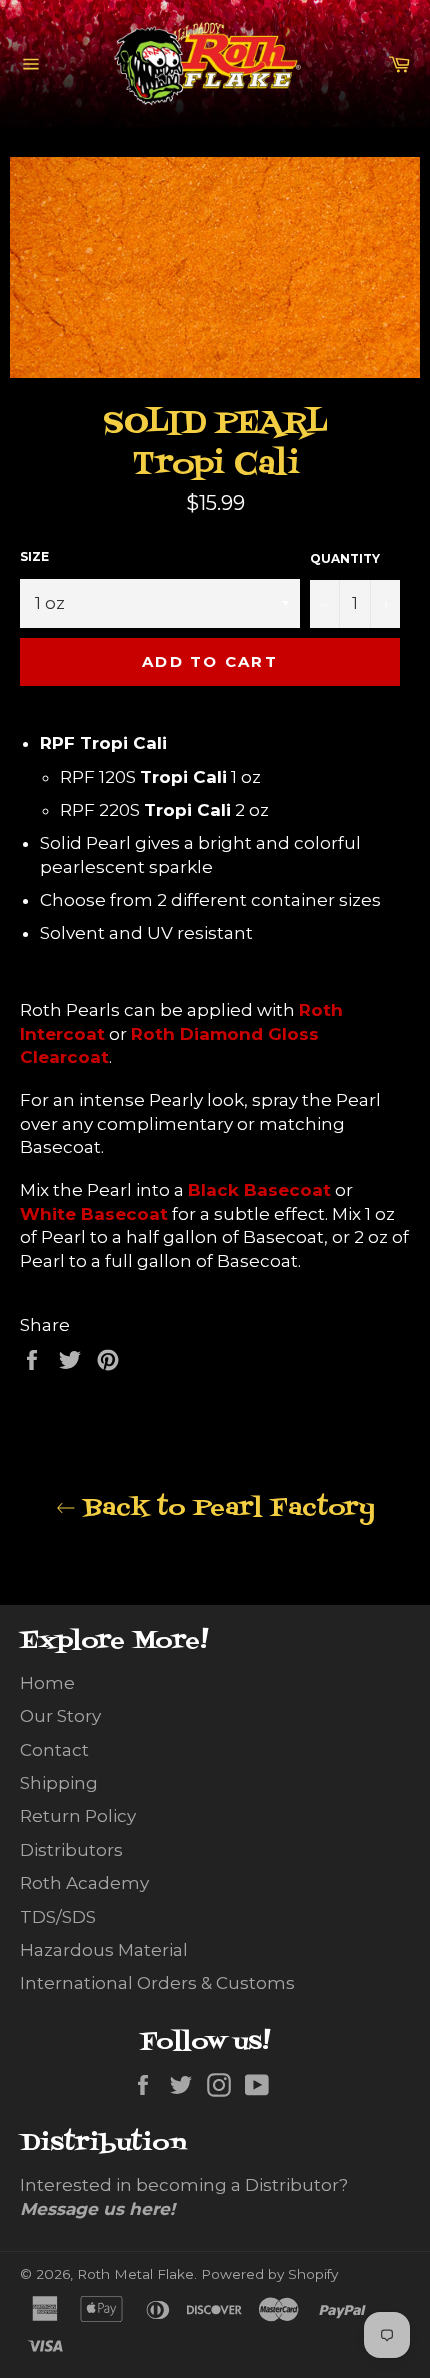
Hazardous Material (104, 1950)
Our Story (60, 1716)
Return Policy (78, 1816)
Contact (54, 1750)
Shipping (59, 1783)
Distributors (71, 1850)
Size (34, 556)
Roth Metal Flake (135, 2274)
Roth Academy (84, 1883)
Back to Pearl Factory (225, 1508)
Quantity (345, 558)
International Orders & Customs (157, 1983)
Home (47, 1683)
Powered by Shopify (269, 2274)
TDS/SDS (58, 1917)
